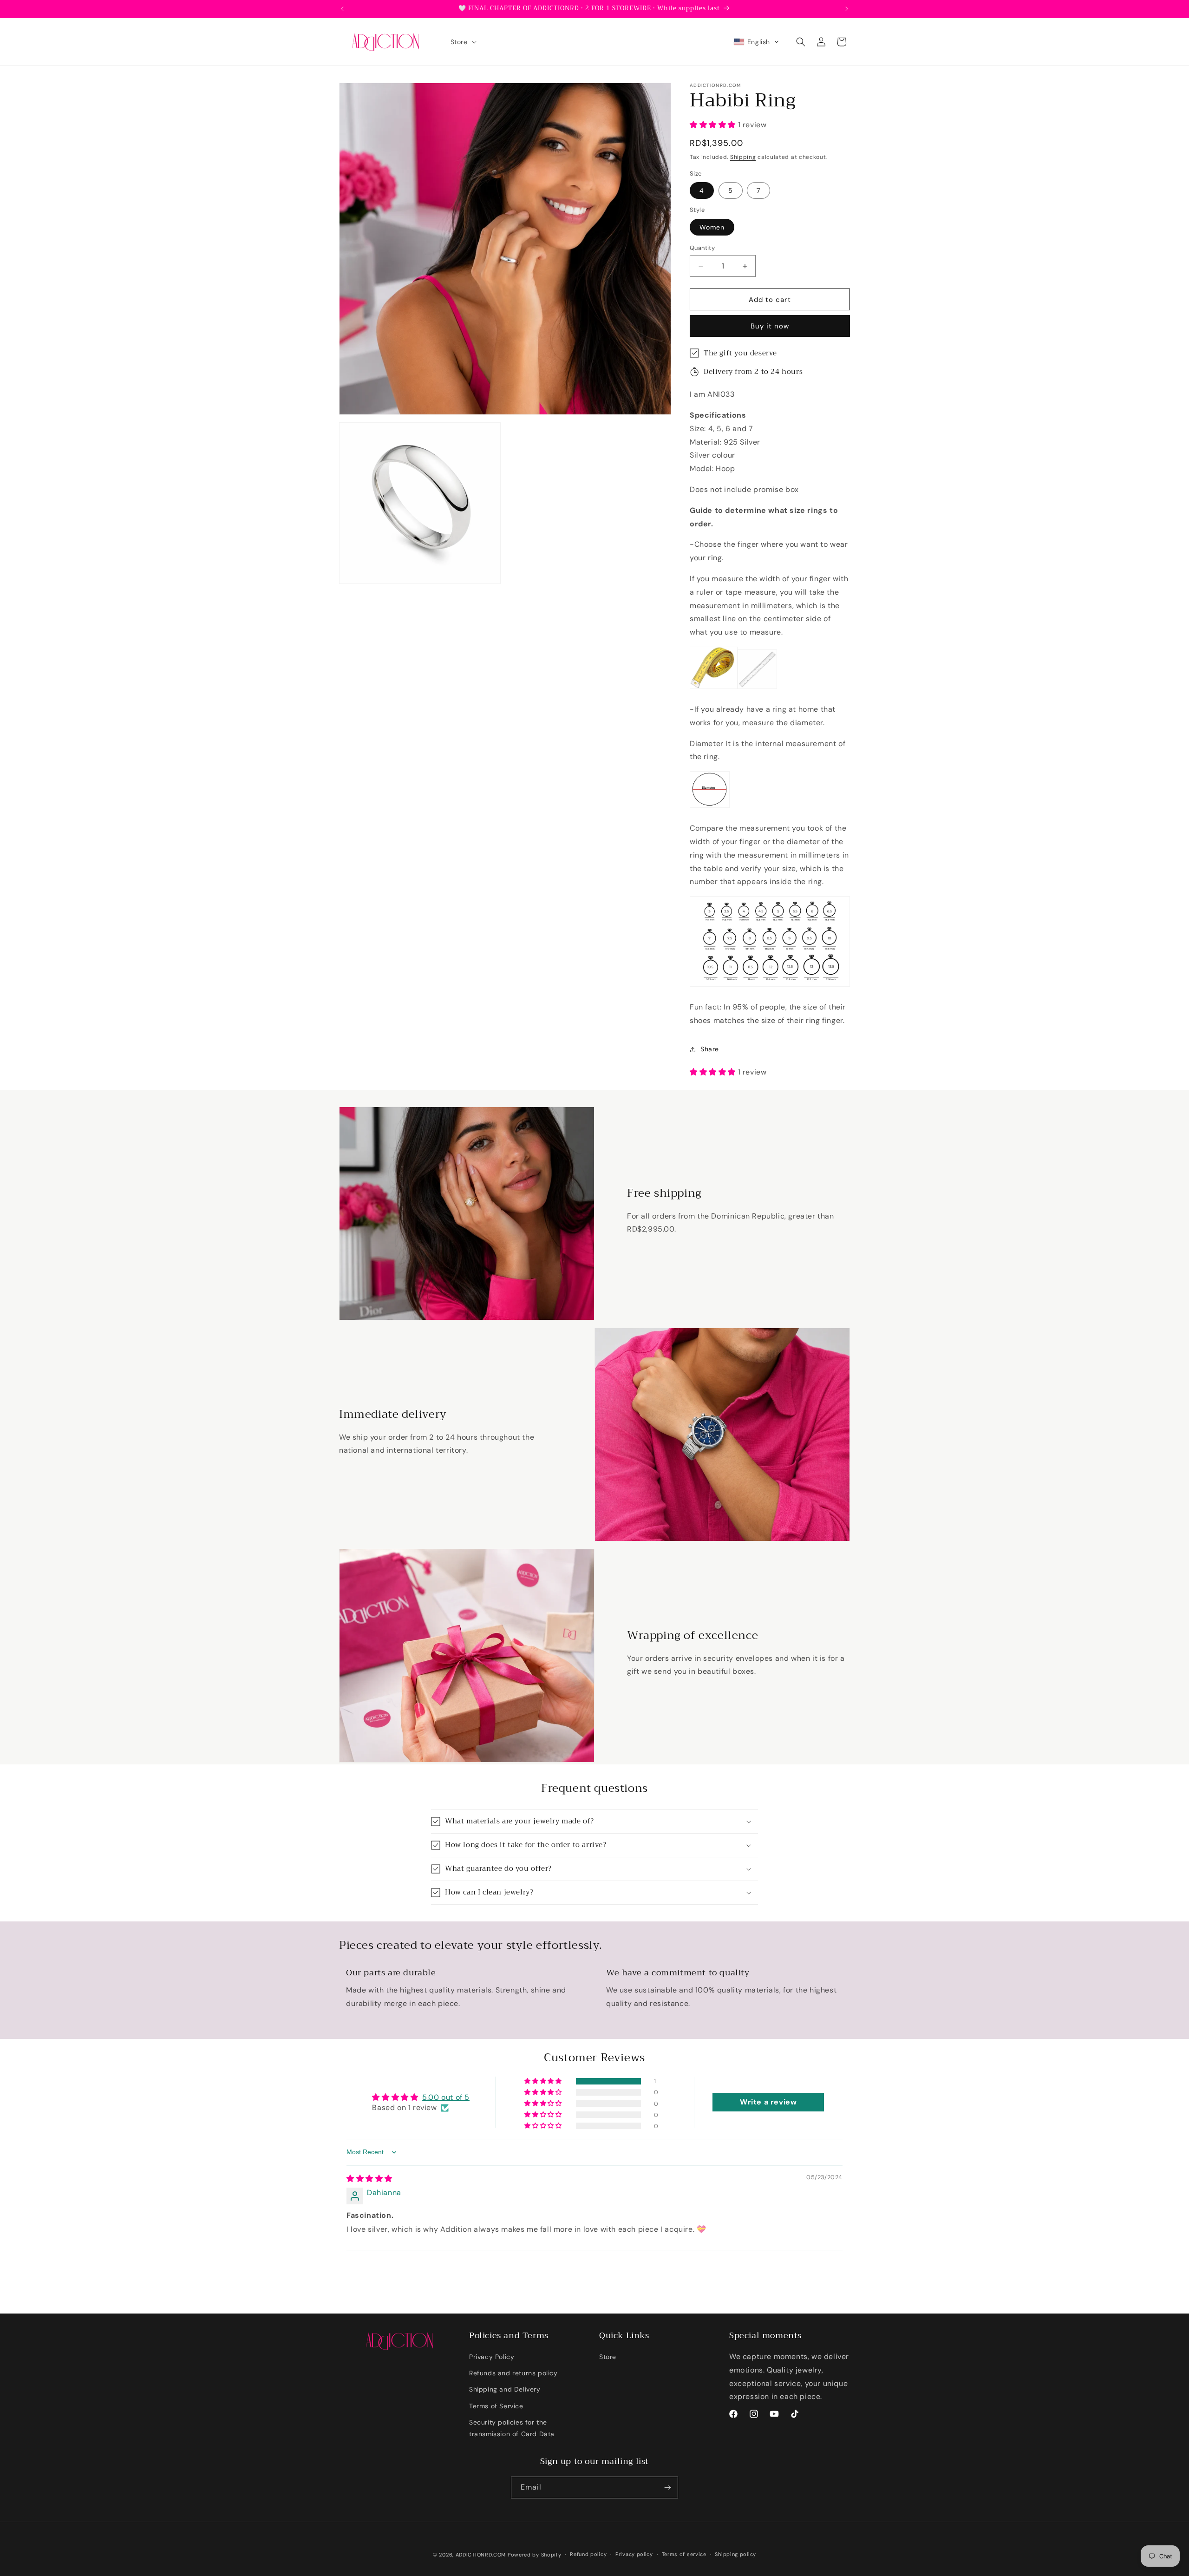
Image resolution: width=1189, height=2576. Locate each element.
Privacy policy (634, 2554)
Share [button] (710, 1049)
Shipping (743, 157)
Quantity (702, 248)
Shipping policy (735, 2554)
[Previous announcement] (342, 9)
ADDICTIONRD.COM (481, 2555)
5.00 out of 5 (446, 2097)
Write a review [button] (768, 2102)
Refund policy (588, 2554)
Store (608, 2357)
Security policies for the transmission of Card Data (512, 2428)
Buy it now (770, 326)
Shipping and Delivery (505, 2389)
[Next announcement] (847, 9)
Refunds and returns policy (513, 2373)
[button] (463, 42)
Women (712, 227)
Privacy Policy (492, 2357)
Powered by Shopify (535, 2555)
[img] (369, 2179)
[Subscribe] (667, 2488)
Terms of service (684, 2554)
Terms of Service (496, 2406)
